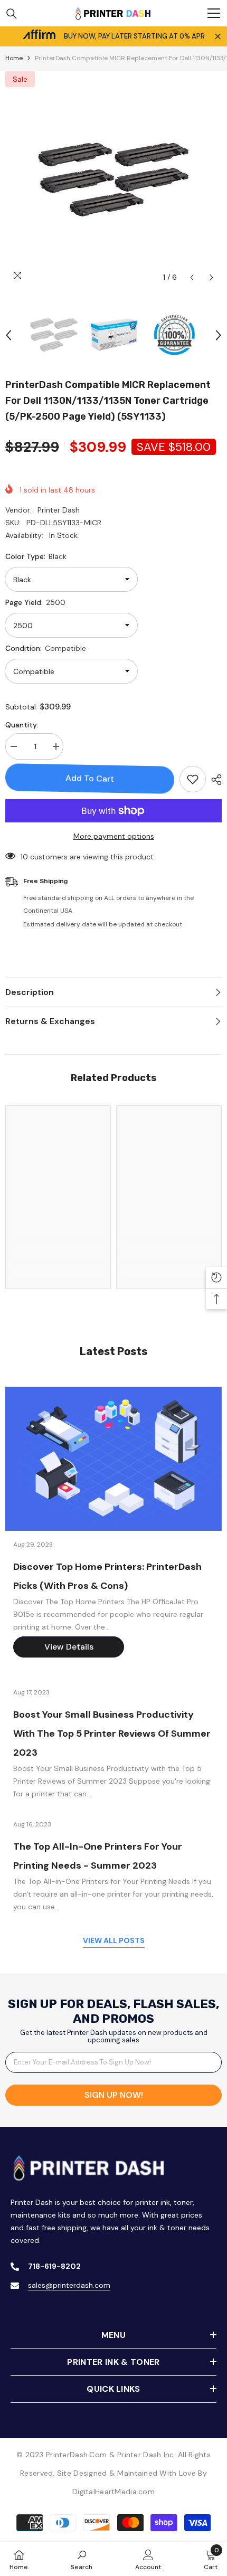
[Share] (214, 780)
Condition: (46, 648)
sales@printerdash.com (69, 2285)
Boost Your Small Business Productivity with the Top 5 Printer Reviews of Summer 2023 (112, 1734)
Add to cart (90, 778)
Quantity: (22, 725)
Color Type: (36, 556)
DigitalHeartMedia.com (113, 2492)
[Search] (12, 14)
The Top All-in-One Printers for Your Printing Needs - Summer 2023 (98, 1856)
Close (218, 37)
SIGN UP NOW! (114, 2095)
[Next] (211, 277)
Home (14, 58)
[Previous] (192, 277)
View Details (69, 1647)
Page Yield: (35, 602)
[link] (58, 1252)
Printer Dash (59, 510)
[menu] (214, 13)
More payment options (114, 836)
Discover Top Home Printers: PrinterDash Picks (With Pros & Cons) (107, 1576)
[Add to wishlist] (193, 779)
